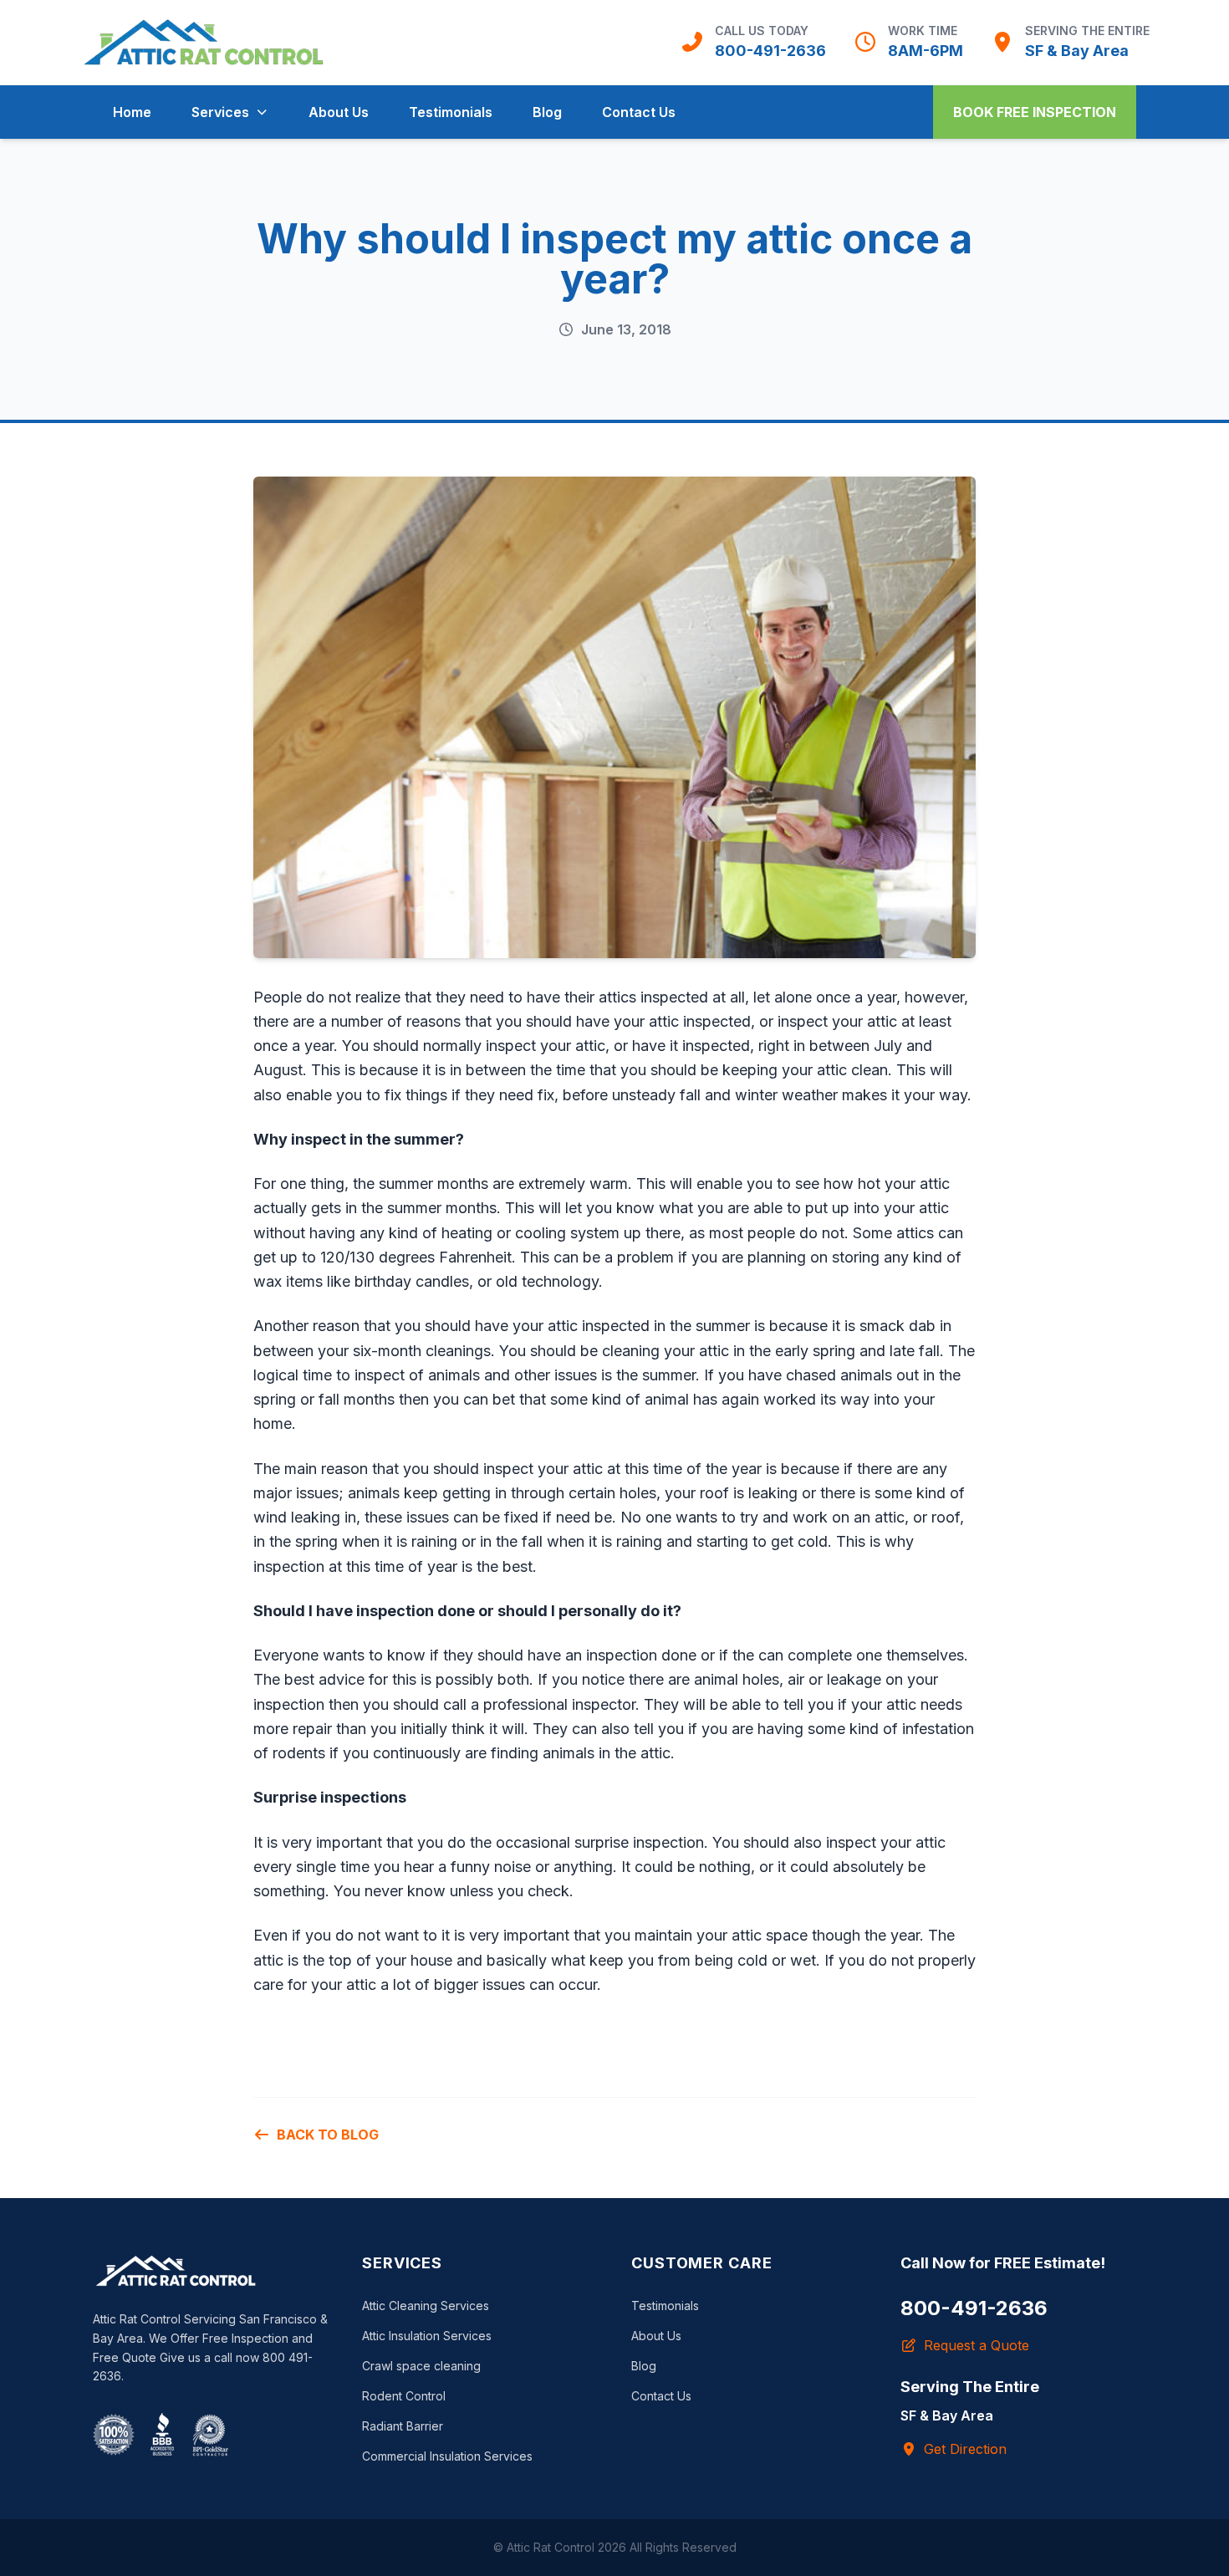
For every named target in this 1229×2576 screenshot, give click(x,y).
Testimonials (451, 112)
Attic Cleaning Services (426, 2306)
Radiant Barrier (403, 2426)
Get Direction (965, 2449)
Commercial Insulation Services (447, 2456)
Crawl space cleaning (421, 2366)
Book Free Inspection (1035, 112)
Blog (547, 112)
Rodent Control (404, 2396)
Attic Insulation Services (427, 2336)
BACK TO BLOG (328, 2135)
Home (132, 112)
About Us (339, 112)
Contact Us (639, 112)
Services (220, 112)
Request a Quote (977, 2345)
